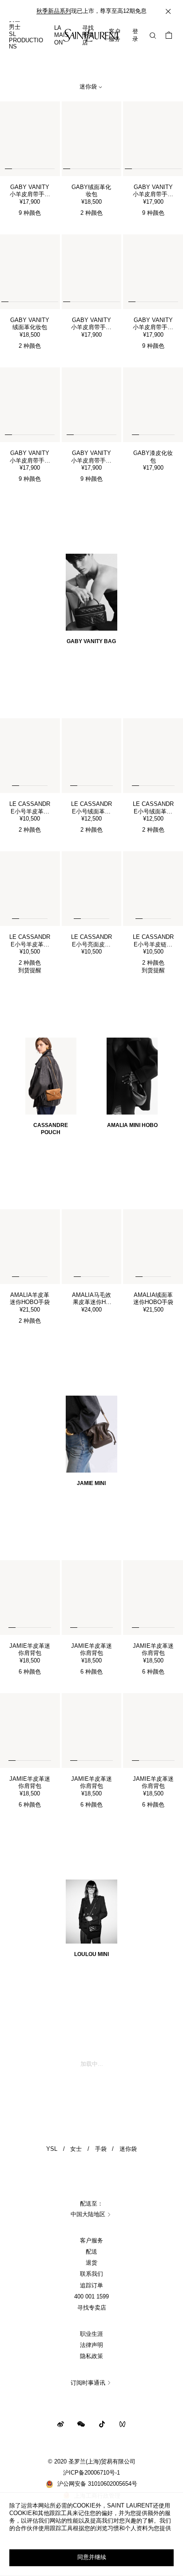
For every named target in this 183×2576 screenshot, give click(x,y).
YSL (52, 2149)
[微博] (61, 2424)
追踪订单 (91, 2286)
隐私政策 (91, 2356)
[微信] (81, 2424)
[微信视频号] (122, 2424)
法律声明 (91, 2345)
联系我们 (91, 2274)
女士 (76, 2149)
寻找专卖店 (92, 2308)
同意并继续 (92, 2557)
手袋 (101, 2149)
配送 (91, 2252)
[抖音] (102, 2424)
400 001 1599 (91, 2297)
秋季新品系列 (54, 11)
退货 (91, 2263)
